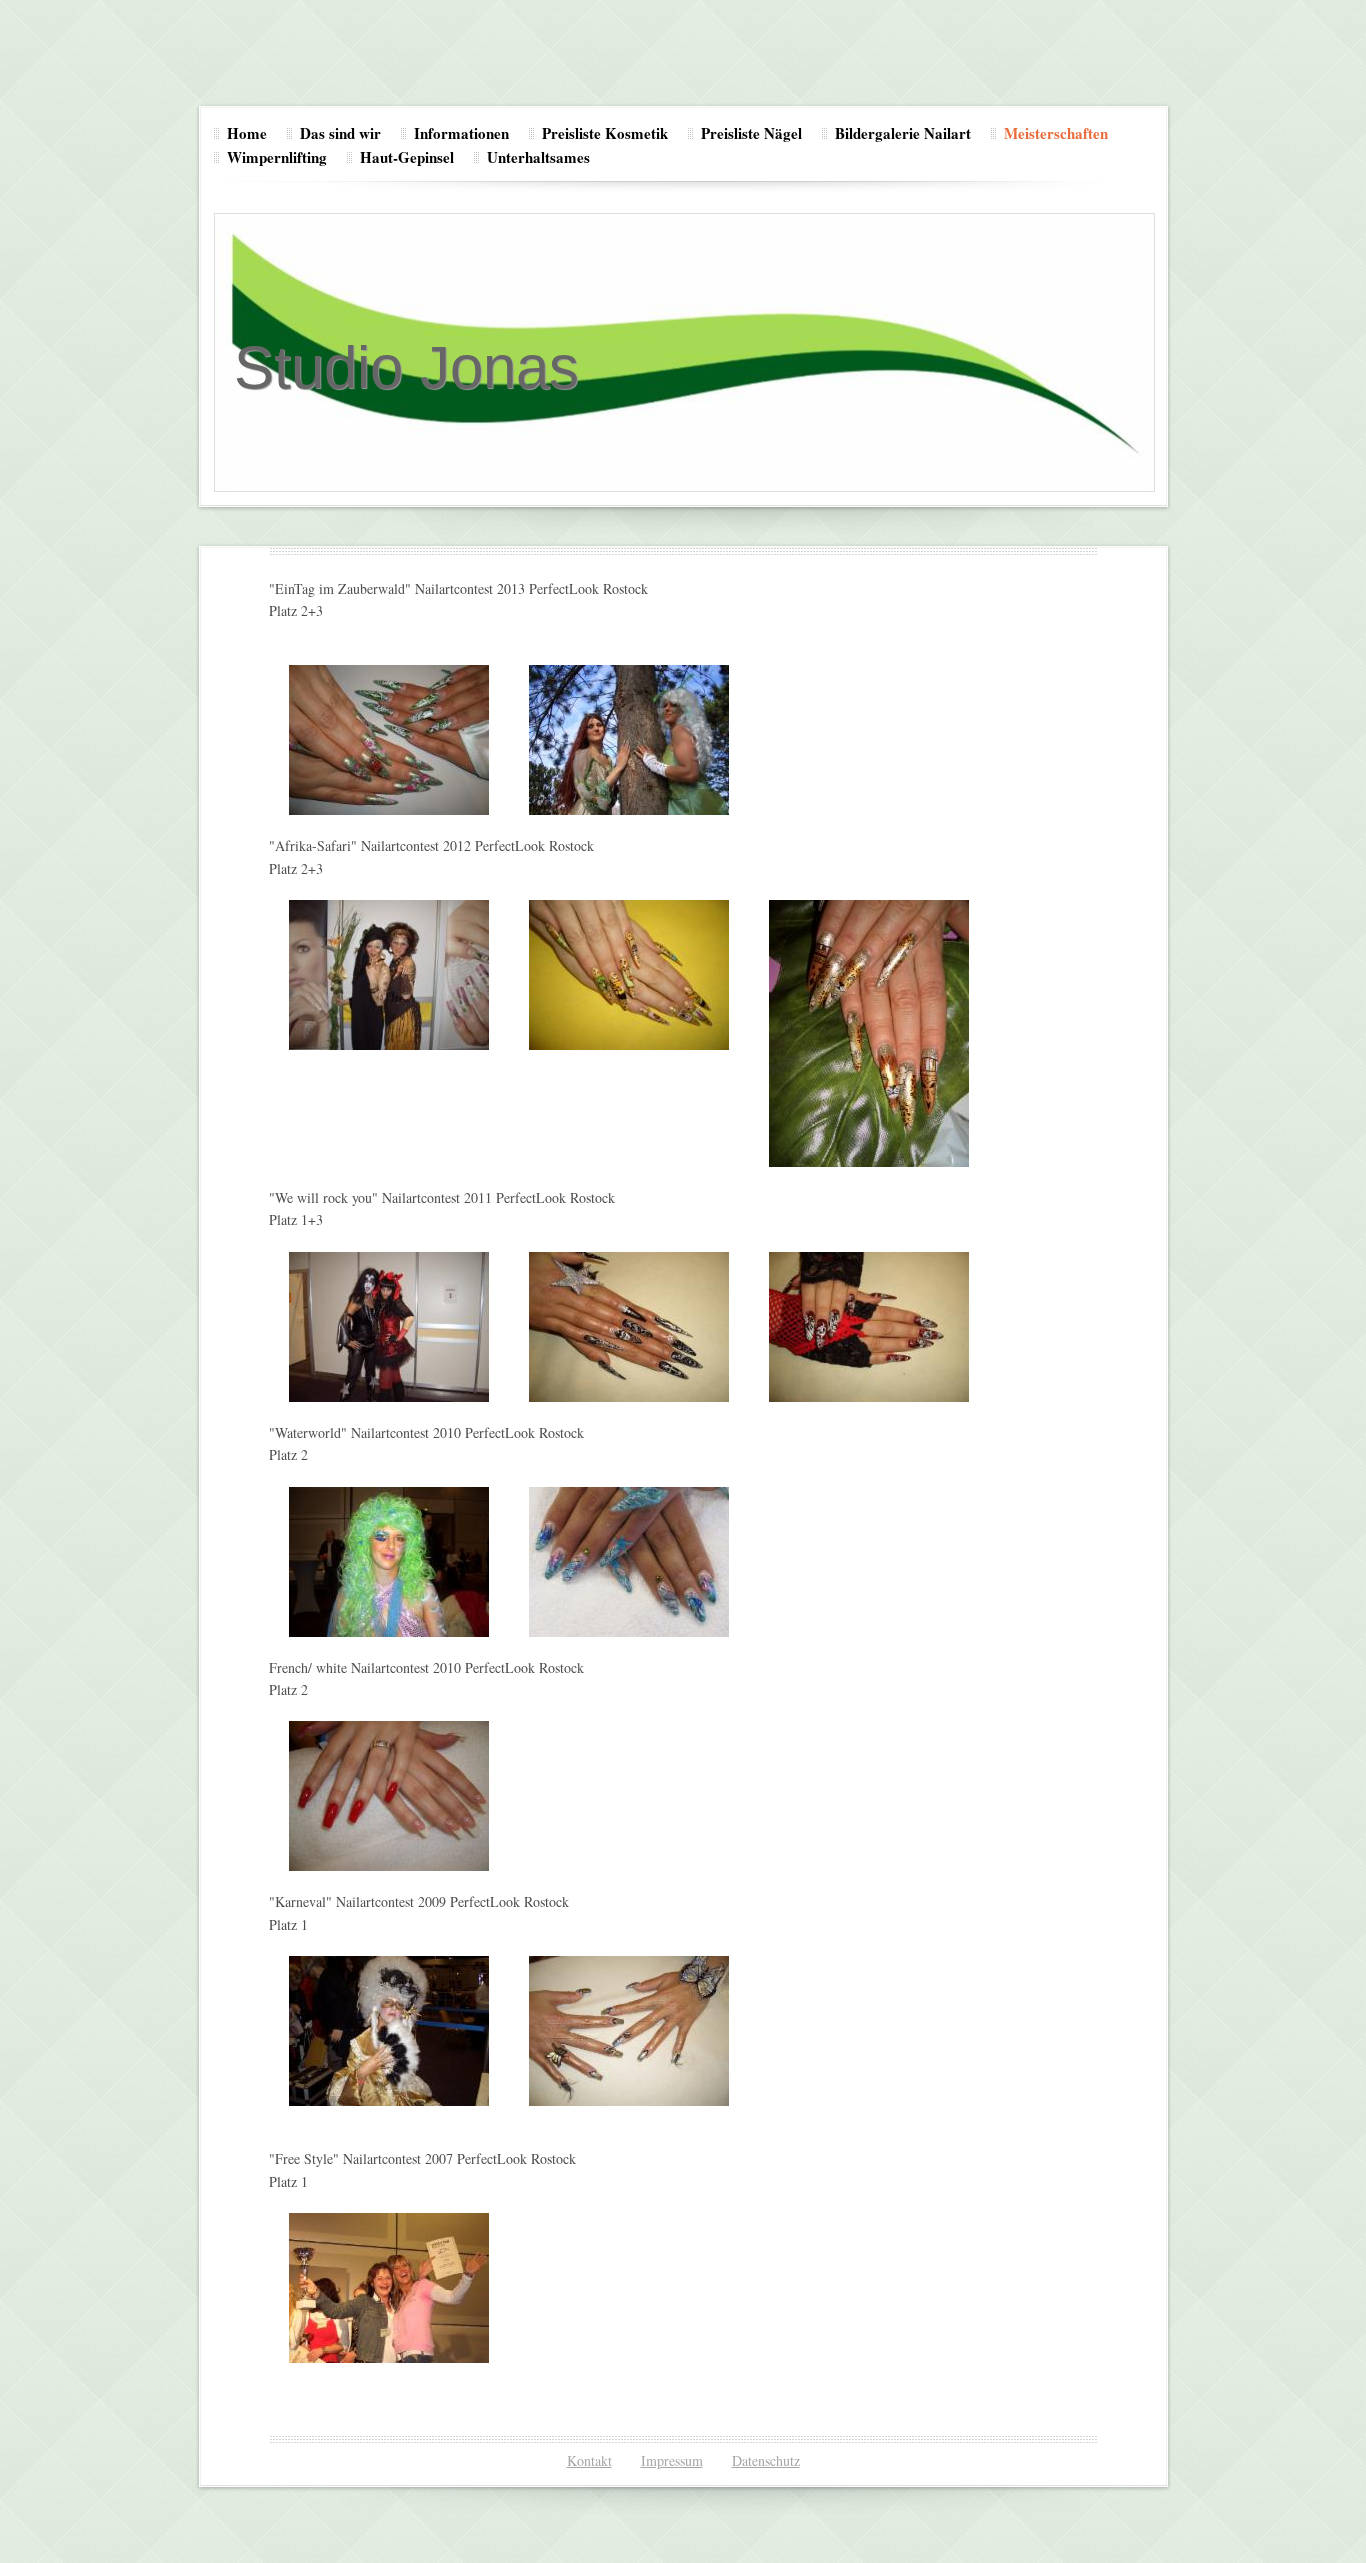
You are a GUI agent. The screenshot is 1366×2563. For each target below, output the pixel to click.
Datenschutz (766, 2460)
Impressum (672, 2460)
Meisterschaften (1056, 133)
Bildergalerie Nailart (903, 133)
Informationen (461, 133)
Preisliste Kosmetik (605, 133)
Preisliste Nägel (751, 133)
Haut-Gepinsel (407, 157)
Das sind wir (340, 133)
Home (247, 133)
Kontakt (589, 2460)
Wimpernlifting (277, 157)
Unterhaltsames (538, 157)
